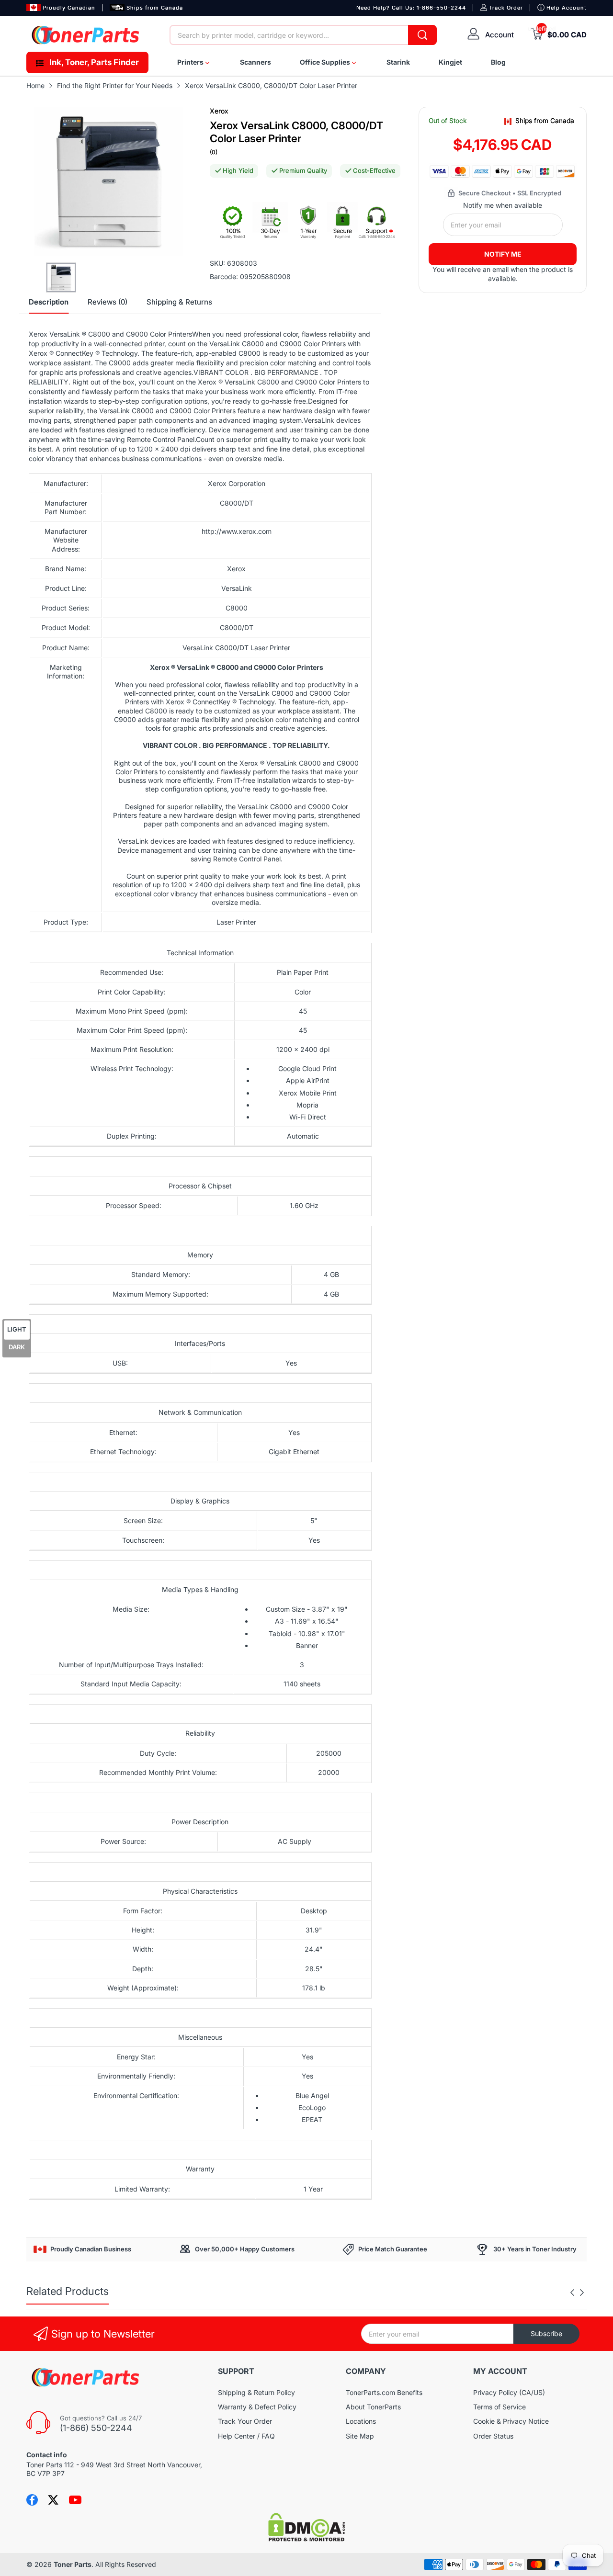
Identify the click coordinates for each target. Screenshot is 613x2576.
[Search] (422, 35)
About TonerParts (373, 2407)
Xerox (219, 111)
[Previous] (582, 2293)
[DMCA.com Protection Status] (306, 2539)
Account (499, 35)
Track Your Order (245, 2421)
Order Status (493, 2436)
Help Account (567, 8)
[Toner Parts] (86, 35)
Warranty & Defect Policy (257, 2407)
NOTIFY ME (503, 254)
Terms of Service (499, 2407)
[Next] (572, 2293)
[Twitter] (53, 2500)
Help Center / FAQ (246, 2436)
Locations (361, 2421)
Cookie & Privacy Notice (511, 2421)
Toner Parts (73, 2564)
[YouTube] (75, 2500)
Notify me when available (503, 205)
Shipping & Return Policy (256, 2392)
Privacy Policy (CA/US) (509, 2392)
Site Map (360, 2436)
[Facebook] (32, 2500)
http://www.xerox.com (237, 531)
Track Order (506, 8)
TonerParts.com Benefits (384, 2392)
